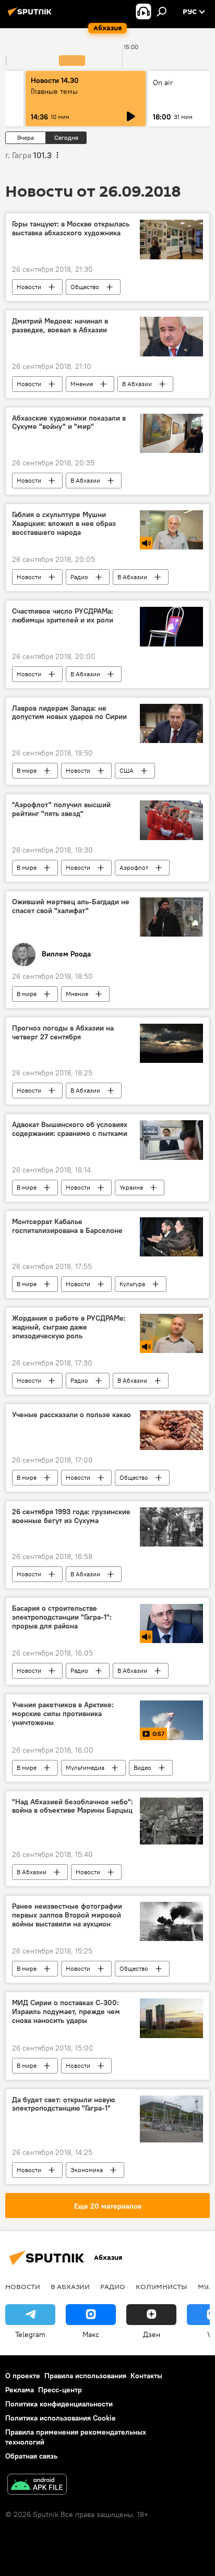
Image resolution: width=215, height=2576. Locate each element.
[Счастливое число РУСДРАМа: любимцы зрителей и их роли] (171, 626)
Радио (79, 577)
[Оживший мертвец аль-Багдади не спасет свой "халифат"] (171, 917)
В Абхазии (137, 384)
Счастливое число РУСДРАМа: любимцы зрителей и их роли (63, 616)
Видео (142, 1768)
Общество (85, 287)
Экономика (87, 2170)
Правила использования (85, 2376)
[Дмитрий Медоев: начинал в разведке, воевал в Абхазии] (171, 337)
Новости (29, 287)
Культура (132, 1284)
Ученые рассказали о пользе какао (71, 1415)
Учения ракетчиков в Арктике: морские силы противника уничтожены (63, 1714)
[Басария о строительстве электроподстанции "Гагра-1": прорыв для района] (171, 1624)
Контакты (146, 2376)
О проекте (23, 2376)
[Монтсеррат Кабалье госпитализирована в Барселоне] (171, 1237)
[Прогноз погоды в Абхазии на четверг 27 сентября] (171, 1043)
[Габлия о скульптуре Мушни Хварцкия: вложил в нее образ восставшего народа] (171, 530)
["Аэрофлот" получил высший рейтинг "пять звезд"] (171, 820)
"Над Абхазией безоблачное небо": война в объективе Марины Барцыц (73, 1806)
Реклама (20, 2390)
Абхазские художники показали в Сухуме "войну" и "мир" (69, 423)
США (127, 770)
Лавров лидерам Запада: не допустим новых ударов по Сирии (69, 713)
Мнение (82, 384)
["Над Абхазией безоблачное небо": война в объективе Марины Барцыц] (171, 1821)
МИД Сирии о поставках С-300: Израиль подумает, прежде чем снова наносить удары (66, 2012)
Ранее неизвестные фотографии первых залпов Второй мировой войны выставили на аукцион (67, 1915)
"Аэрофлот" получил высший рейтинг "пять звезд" (61, 809)
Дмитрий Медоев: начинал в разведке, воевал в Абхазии (60, 326)
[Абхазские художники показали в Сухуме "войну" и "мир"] (171, 433)
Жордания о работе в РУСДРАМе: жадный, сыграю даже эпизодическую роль (69, 1327)
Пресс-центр (60, 2390)
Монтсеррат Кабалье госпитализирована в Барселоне (67, 1226)
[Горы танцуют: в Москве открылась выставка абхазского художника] (171, 239)
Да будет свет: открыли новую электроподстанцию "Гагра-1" (63, 2104)
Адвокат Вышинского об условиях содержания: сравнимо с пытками (70, 1129)
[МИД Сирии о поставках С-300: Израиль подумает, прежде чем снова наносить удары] (171, 2018)
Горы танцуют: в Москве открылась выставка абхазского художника (71, 229)
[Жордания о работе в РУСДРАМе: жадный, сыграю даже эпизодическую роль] (171, 1333)
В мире (27, 770)
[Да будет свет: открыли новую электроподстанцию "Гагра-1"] (171, 2119)
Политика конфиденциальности (59, 2404)
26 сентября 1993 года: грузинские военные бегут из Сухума (71, 1516)
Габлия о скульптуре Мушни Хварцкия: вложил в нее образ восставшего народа (64, 524)
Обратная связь (31, 2456)
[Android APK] (37, 2485)
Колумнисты (162, 2286)
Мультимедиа (85, 1768)
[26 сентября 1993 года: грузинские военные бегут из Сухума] (171, 1527)
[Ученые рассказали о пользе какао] (171, 1430)
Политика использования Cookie (61, 2418)
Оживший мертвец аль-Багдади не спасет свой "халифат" (71, 906)
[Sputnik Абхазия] (31, 16)
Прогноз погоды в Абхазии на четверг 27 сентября (63, 1033)
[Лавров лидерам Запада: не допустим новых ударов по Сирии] (171, 723)
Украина (131, 1187)
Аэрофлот (134, 867)
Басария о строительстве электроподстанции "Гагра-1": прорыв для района (62, 1617)
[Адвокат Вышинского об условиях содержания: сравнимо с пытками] (171, 1140)
